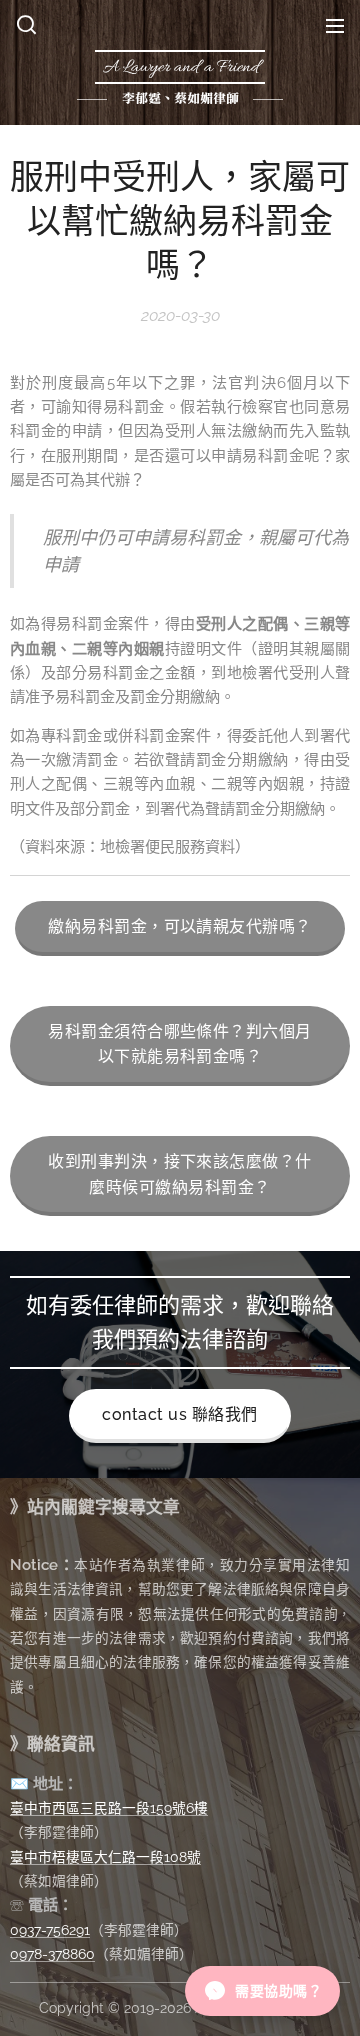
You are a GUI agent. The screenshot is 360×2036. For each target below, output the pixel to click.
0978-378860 (52, 1954)
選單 (335, 25)
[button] (26, 25)
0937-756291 (50, 1930)
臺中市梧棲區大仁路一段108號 (105, 1857)
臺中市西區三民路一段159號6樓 (109, 1808)
